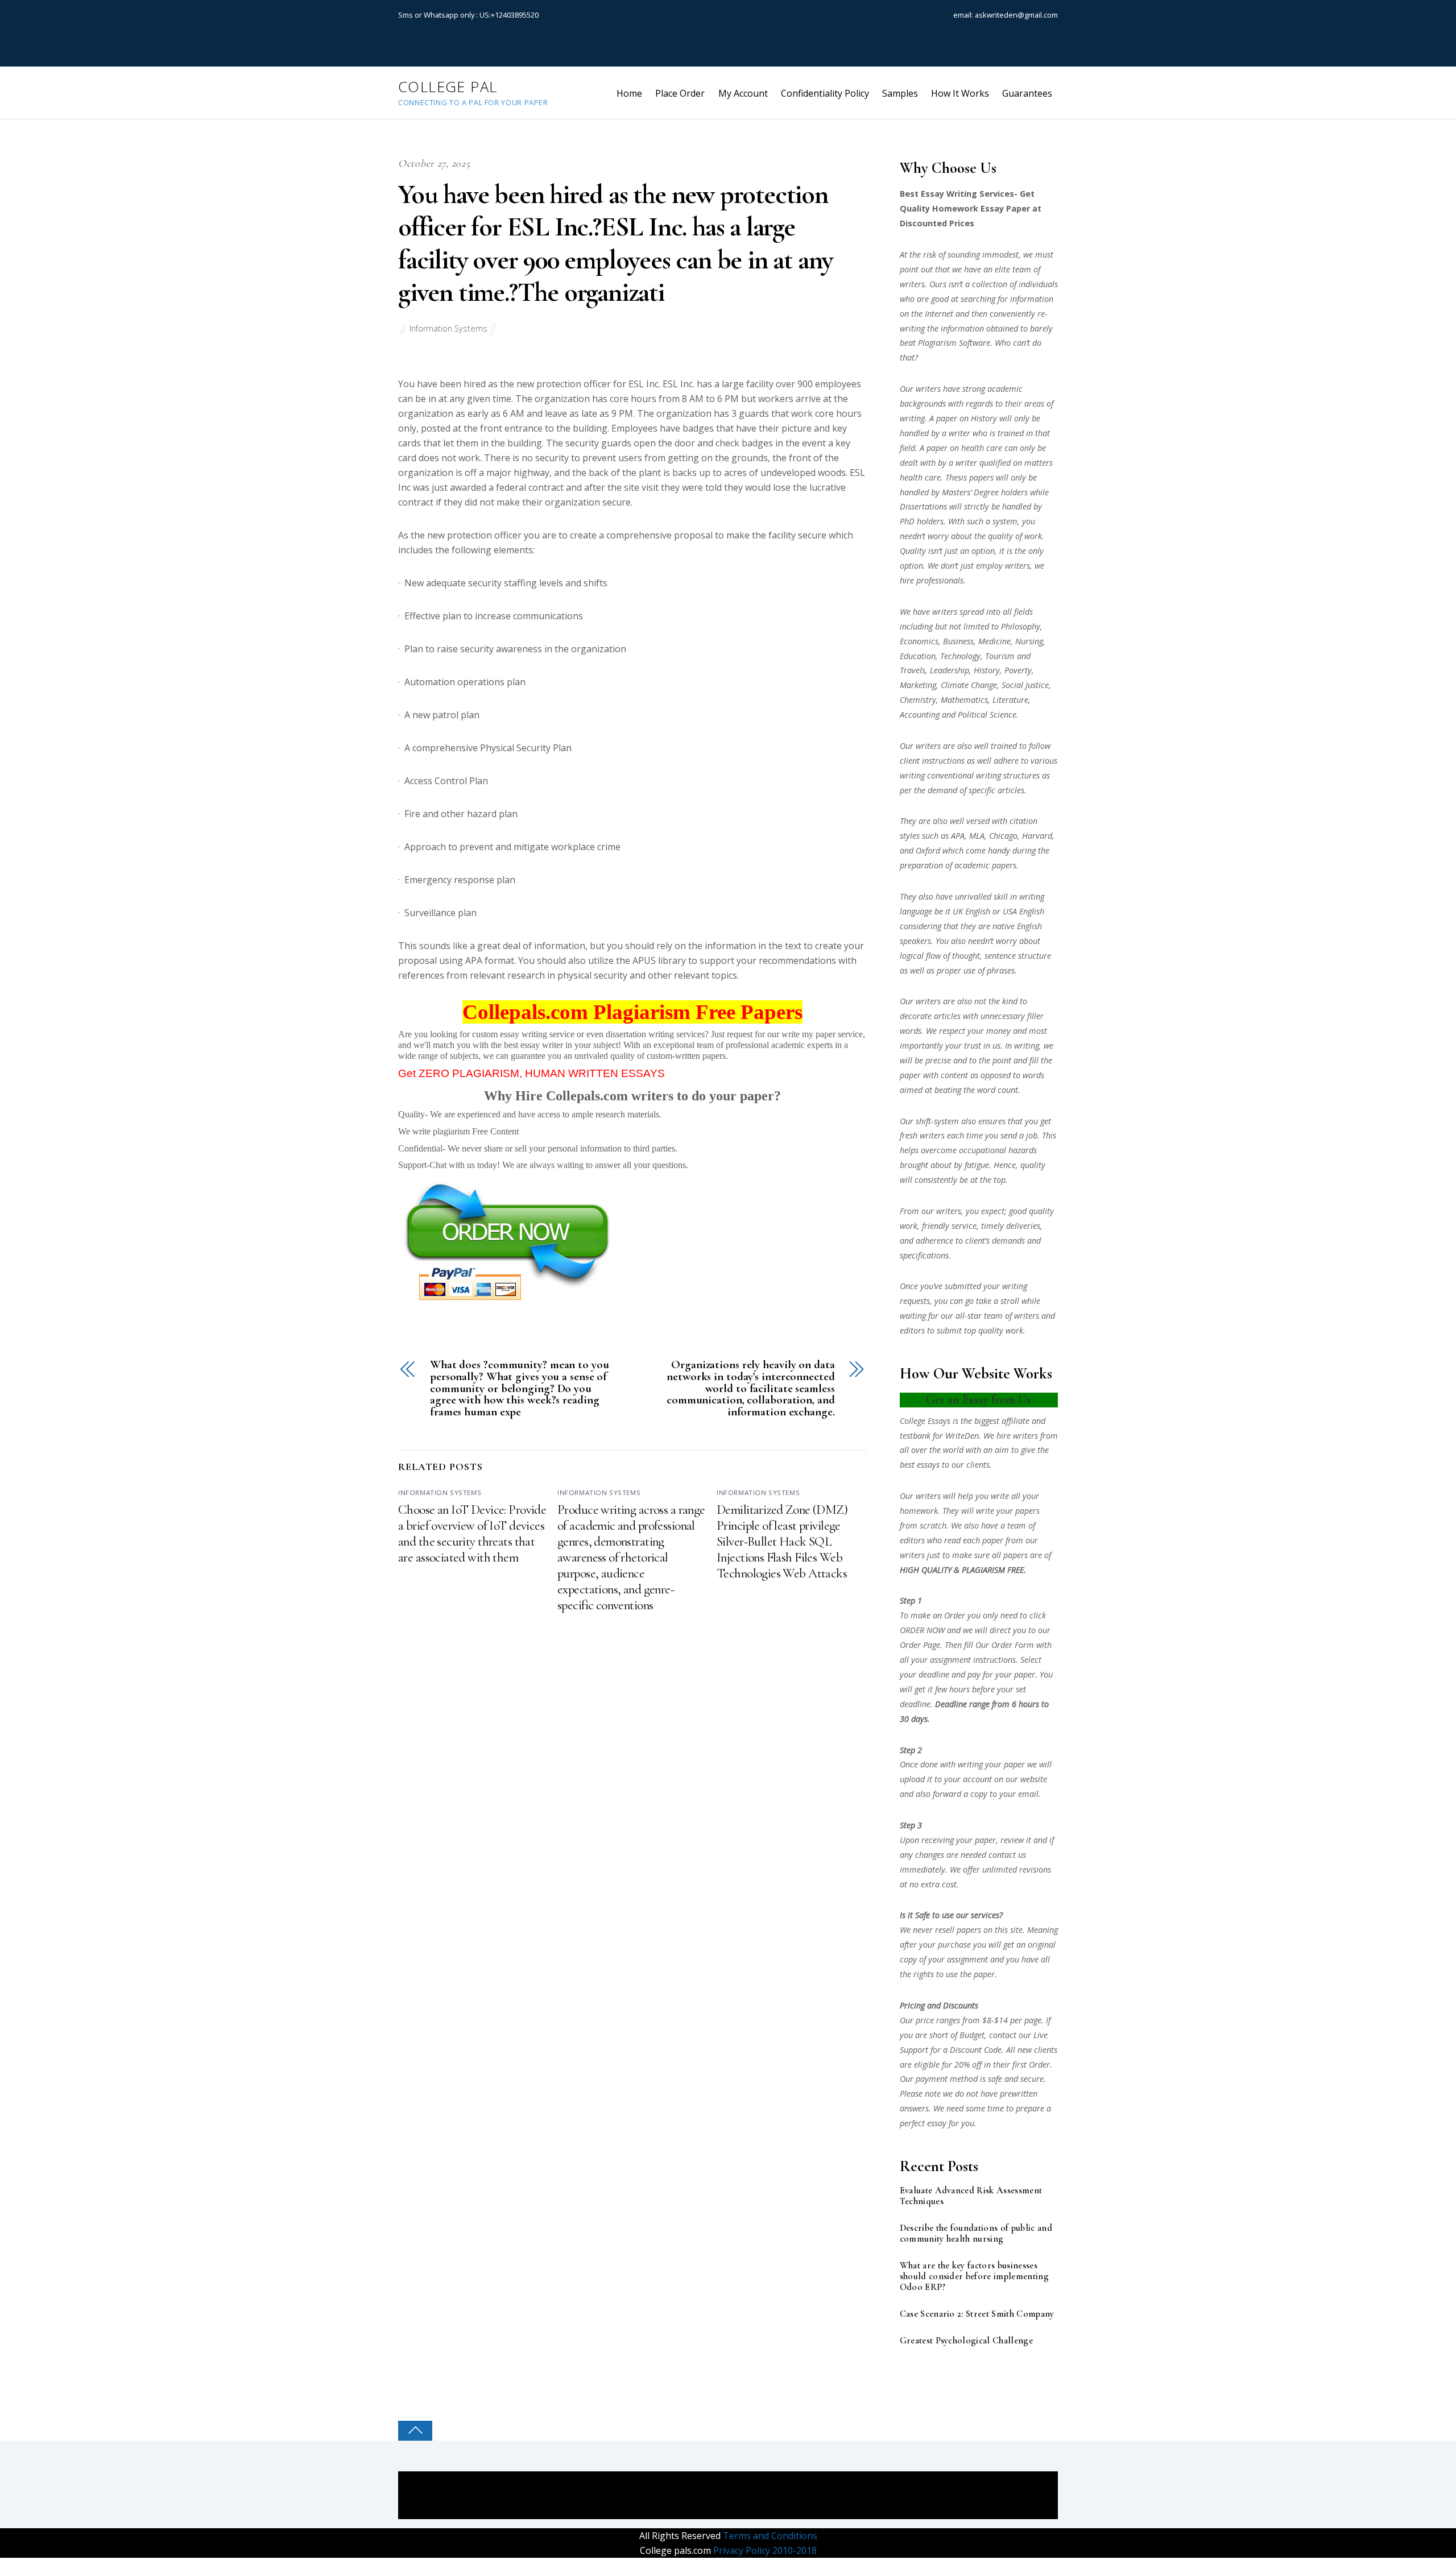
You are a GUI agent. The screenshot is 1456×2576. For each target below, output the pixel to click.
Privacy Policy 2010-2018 (764, 2550)
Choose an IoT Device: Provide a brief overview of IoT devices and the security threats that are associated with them (472, 1534)
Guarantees (1027, 93)
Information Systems (448, 328)
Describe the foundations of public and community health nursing (976, 2234)
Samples (900, 93)
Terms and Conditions (769, 2536)
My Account (743, 93)
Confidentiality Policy (825, 93)
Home (629, 93)
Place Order (680, 93)
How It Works (960, 93)
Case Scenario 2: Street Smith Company (977, 2314)
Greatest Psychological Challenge (966, 2341)
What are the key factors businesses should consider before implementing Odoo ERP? (974, 2277)
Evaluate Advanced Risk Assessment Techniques (971, 2196)
